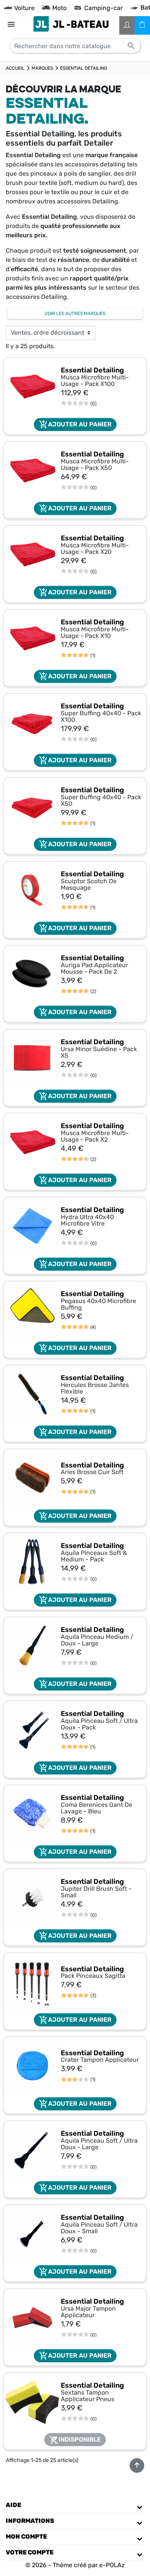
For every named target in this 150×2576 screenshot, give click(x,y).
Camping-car (103, 8)
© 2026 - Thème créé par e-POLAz (75, 2565)
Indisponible (75, 2440)
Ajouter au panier (75, 424)
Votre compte (30, 2552)
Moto (59, 8)
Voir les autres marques (75, 314)
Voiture (24, 8)
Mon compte (26, 2537)
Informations (30, 2521)
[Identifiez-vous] (127, 25)
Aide (13, 2505)
